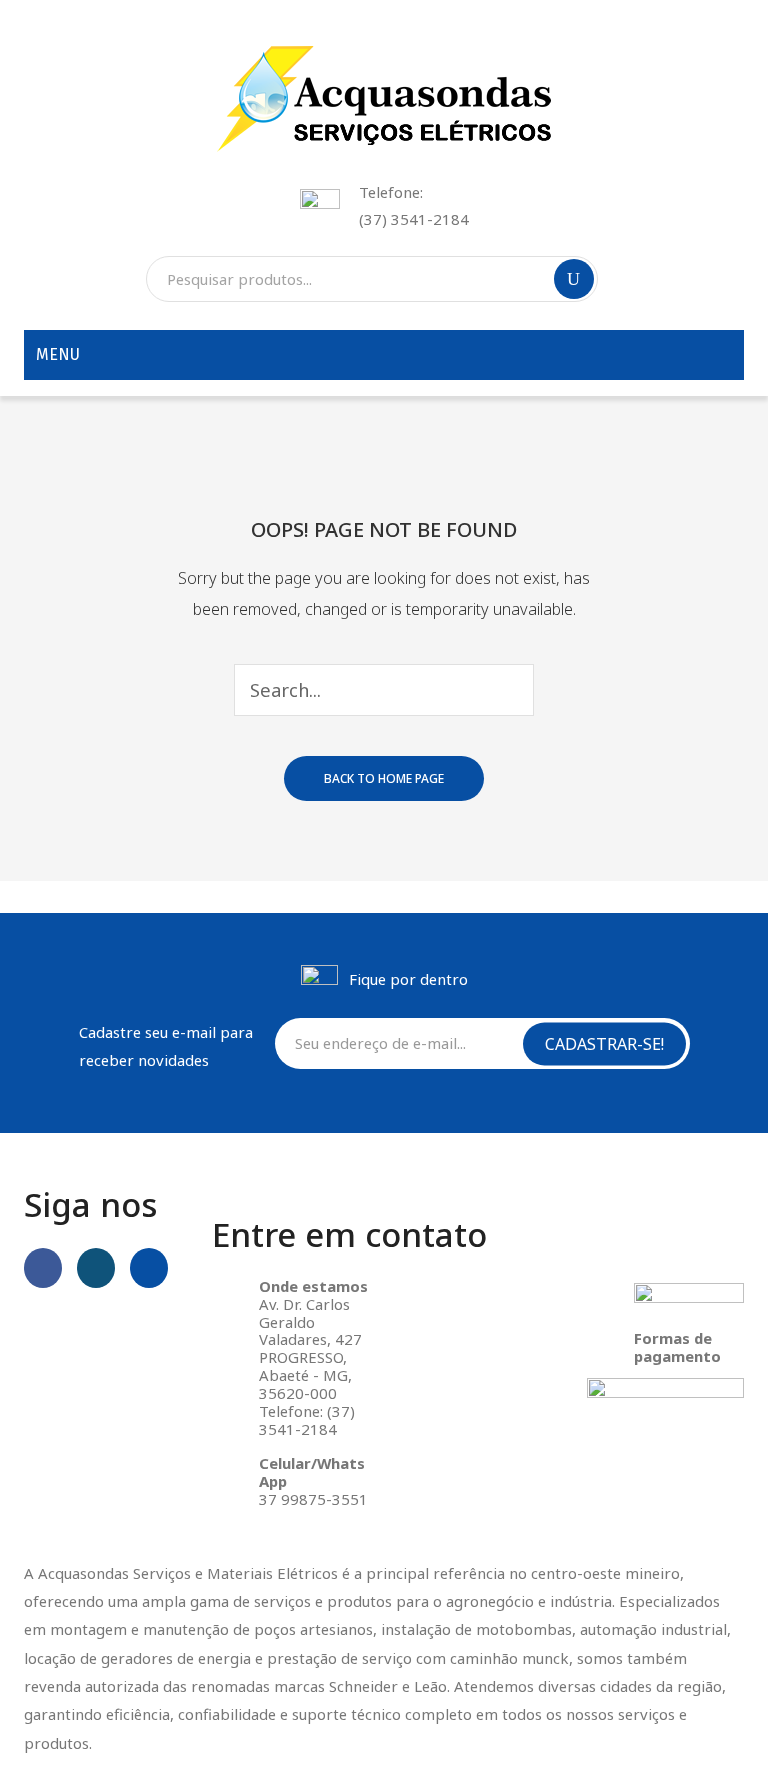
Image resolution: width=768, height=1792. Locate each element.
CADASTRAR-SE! (604, 1043)
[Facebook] (43, 1268)
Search (574, 279)
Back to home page (384, 778)
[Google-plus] (149, 1268)
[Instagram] (96, 1268)
